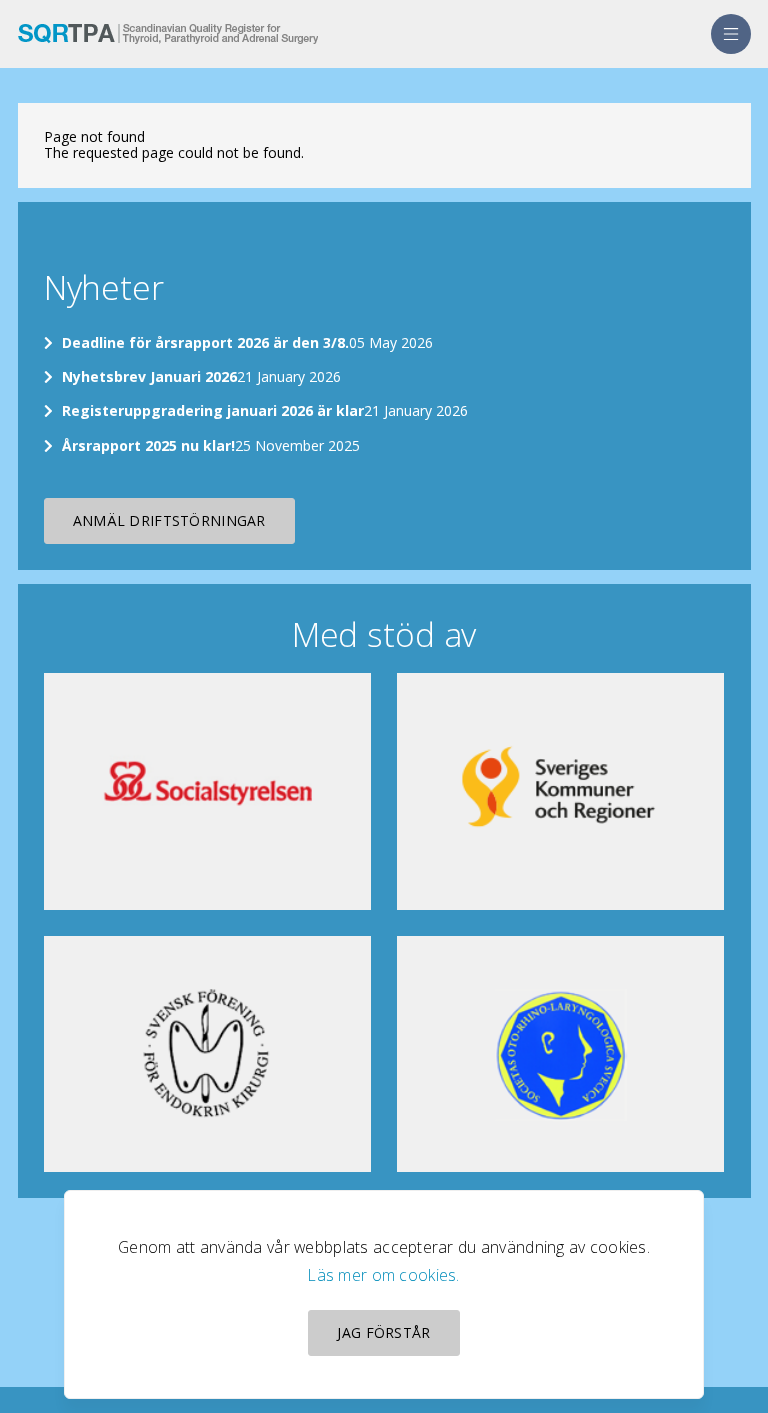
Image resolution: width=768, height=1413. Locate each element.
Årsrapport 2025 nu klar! (148, 445)
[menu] (731, 34)
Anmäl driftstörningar (169, 520)
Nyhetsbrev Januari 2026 (149, 376)
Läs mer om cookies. (383, 1275)
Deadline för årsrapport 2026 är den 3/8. (205, 342)
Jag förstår (383, 1332)
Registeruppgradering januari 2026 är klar (213, 410)
